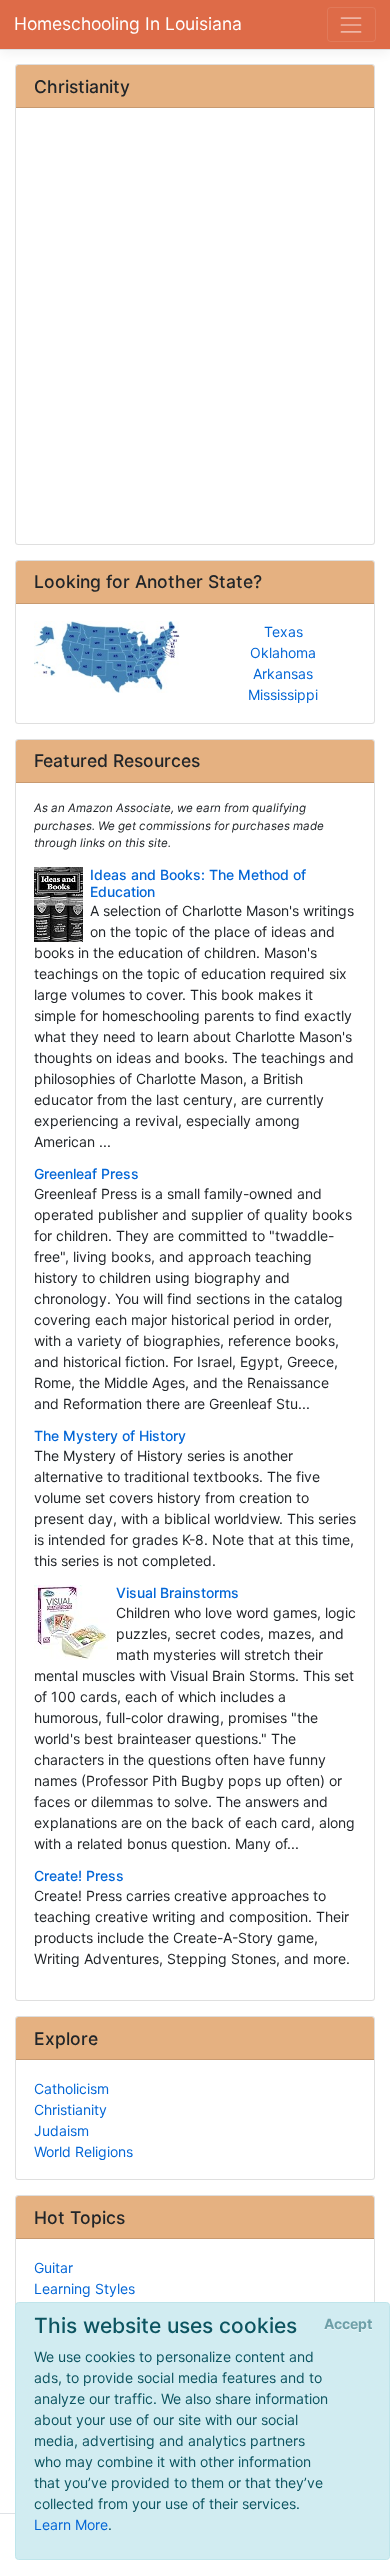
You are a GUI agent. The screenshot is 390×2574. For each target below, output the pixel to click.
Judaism (61, 2130)
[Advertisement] (195, 328)
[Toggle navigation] (351, 24)
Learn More (71, 2524)
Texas (283, 631)
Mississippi (283, 694)
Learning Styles (84, 2288)
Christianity (70, 2109)
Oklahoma (283, 652)
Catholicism (71, 2088)
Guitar (53, 2267)
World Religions (83, 2151)
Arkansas (283, 673)
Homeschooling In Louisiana (128, 23)
